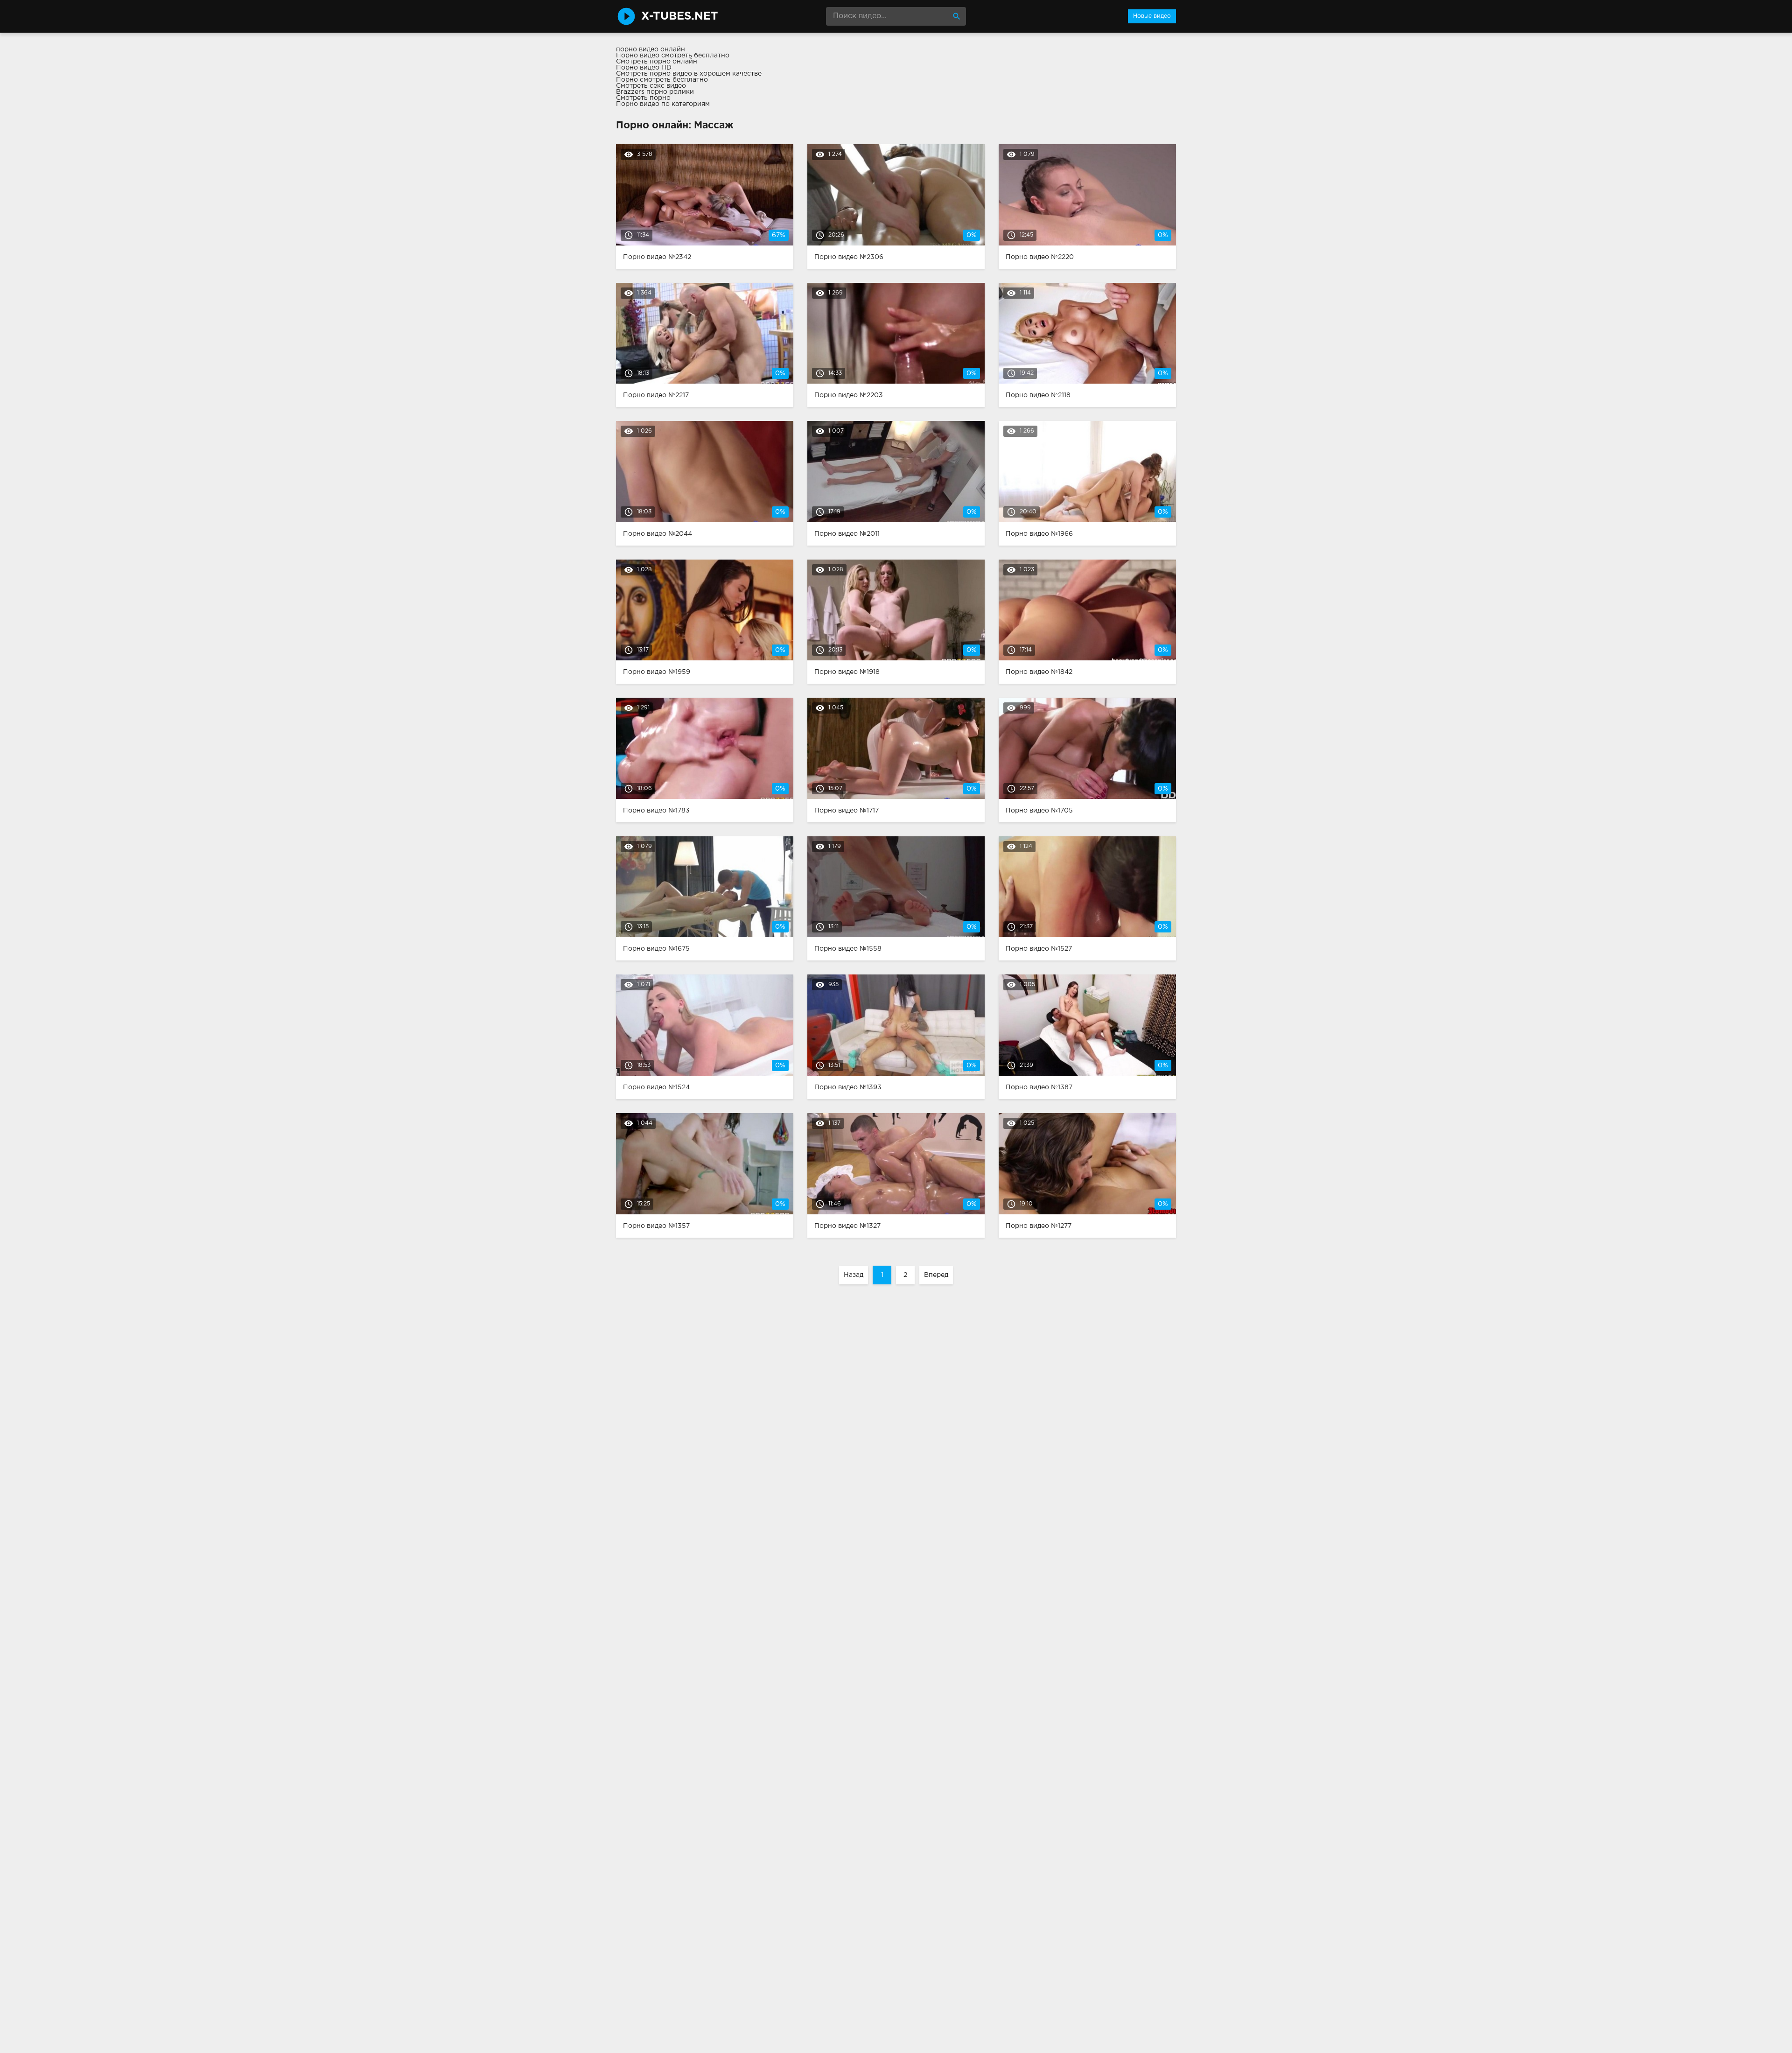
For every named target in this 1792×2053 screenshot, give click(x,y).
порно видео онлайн (651, 49)
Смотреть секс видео (651, 86)
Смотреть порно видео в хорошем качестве (689, 74)
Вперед (936, 1275)
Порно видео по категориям (663, 104)
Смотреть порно (643, 98)
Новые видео (1152, 16)
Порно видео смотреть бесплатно (673, 56)
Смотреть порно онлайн (657, 62)
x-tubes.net (680, 16)
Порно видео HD (644, 68)
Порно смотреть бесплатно (662, 80)
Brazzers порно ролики (655, 92)
